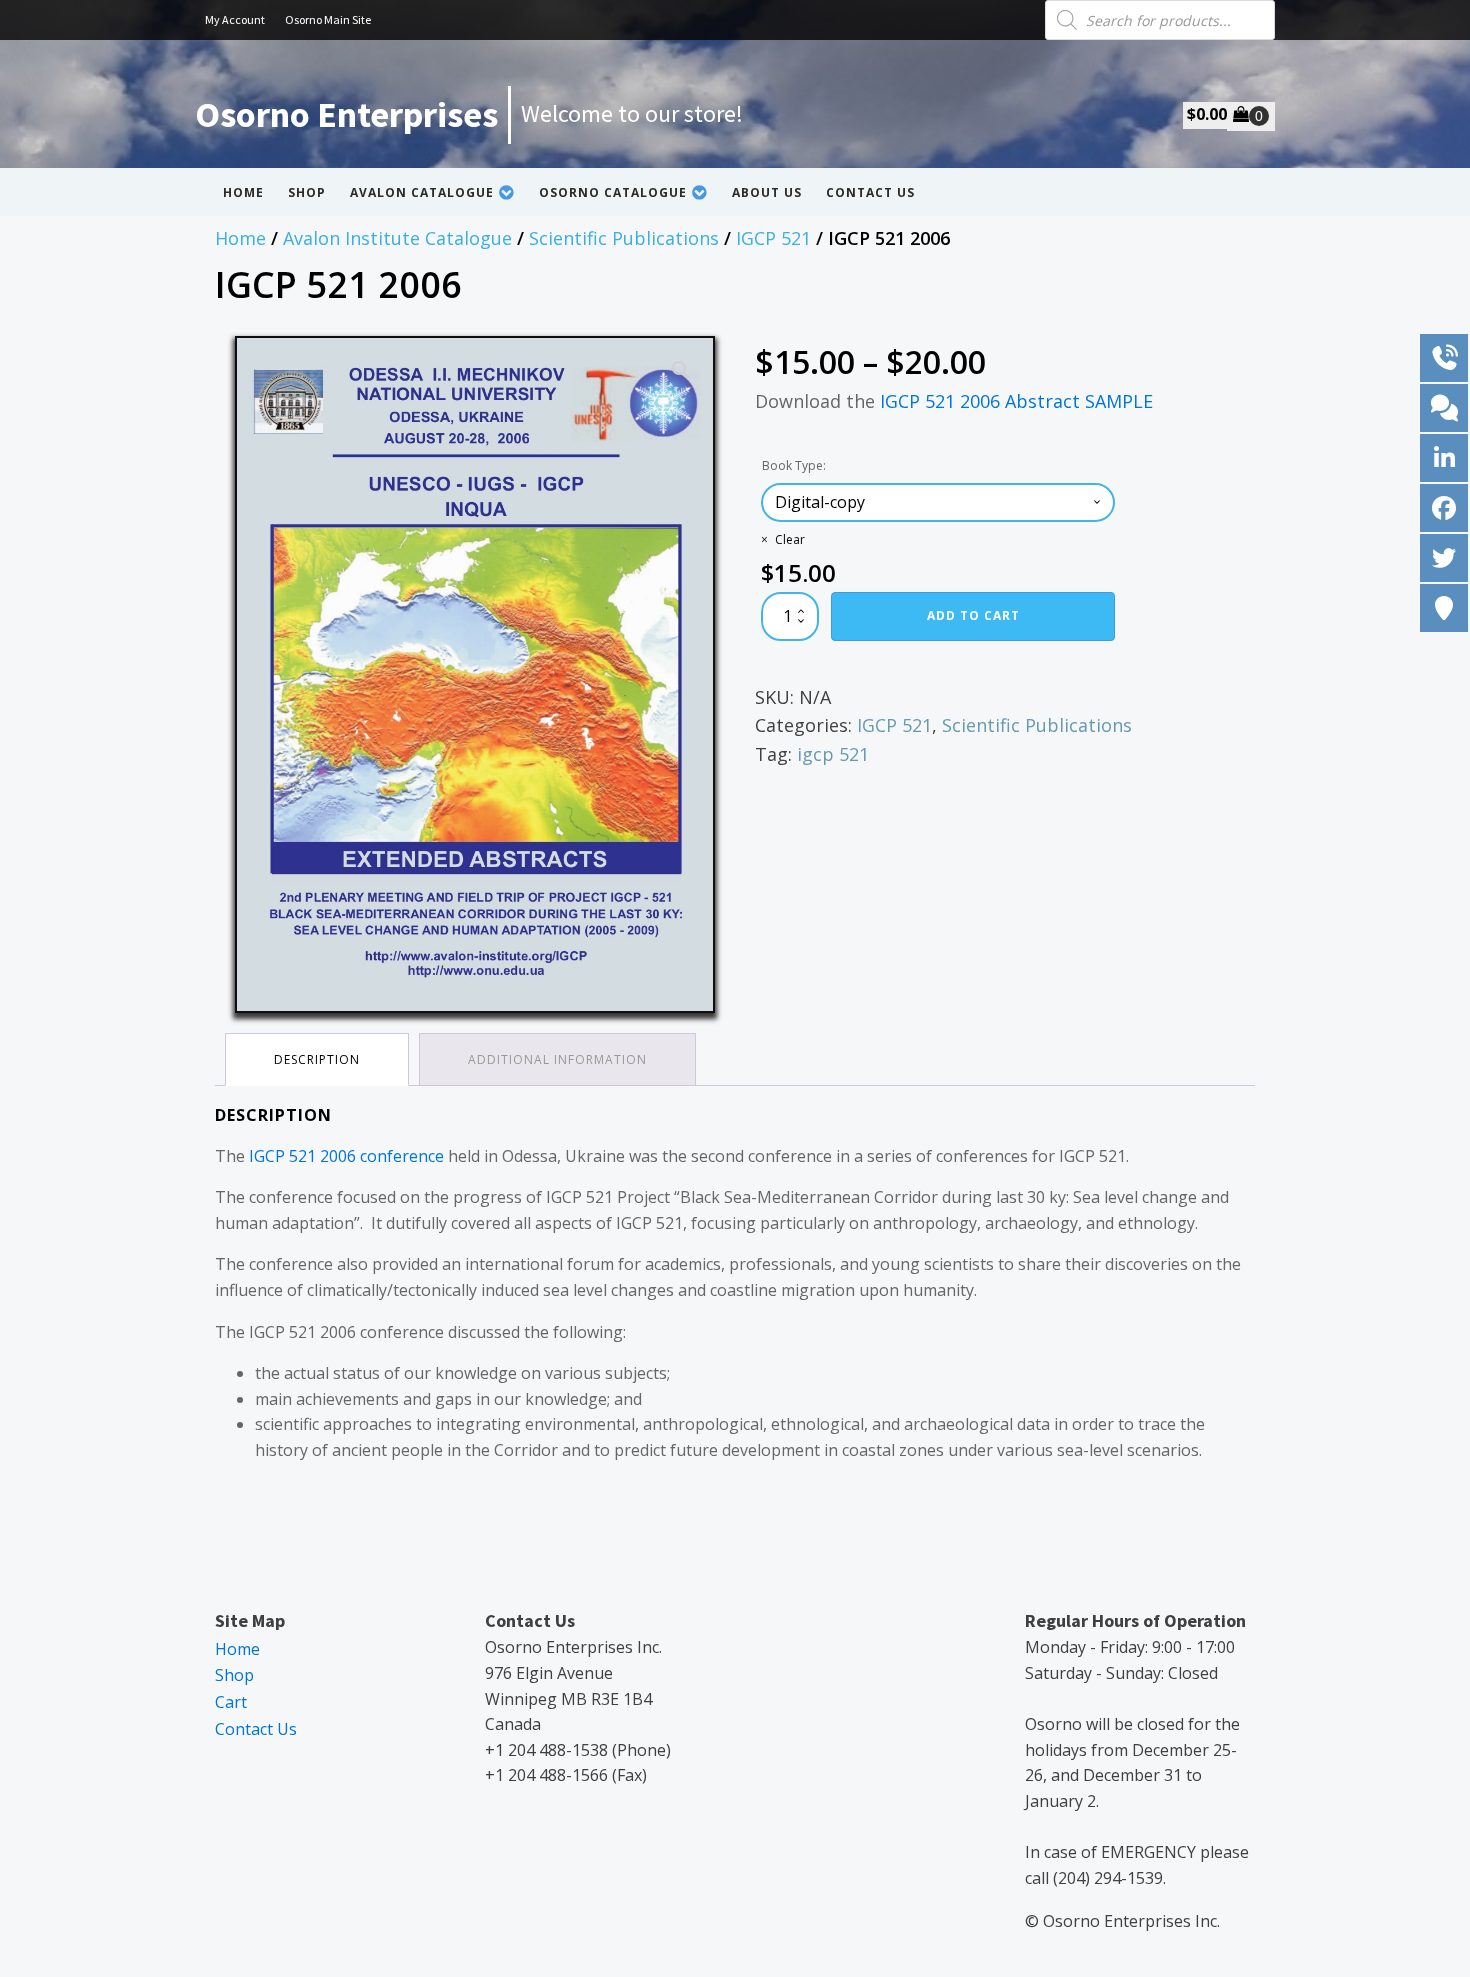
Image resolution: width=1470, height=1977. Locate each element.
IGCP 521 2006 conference (346, 1156)
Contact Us (870, 192)
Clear (790, 539)
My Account (235, 19)
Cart (231, 1702)
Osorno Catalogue (613, 192)
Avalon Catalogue (422, 192)
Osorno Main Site (328, 19)
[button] (681, 370)
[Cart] (1251, 116)
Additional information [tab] (557, 1059)
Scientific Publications (624, 238)
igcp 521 (833, 754)
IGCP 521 (773, 238)
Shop (307, 192)
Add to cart (973, 615)
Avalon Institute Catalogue (397, 238)
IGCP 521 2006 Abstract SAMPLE (1016, 401)
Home (243, 192)
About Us (767, 192)
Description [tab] (317, 1059)
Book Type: (794, 465)
